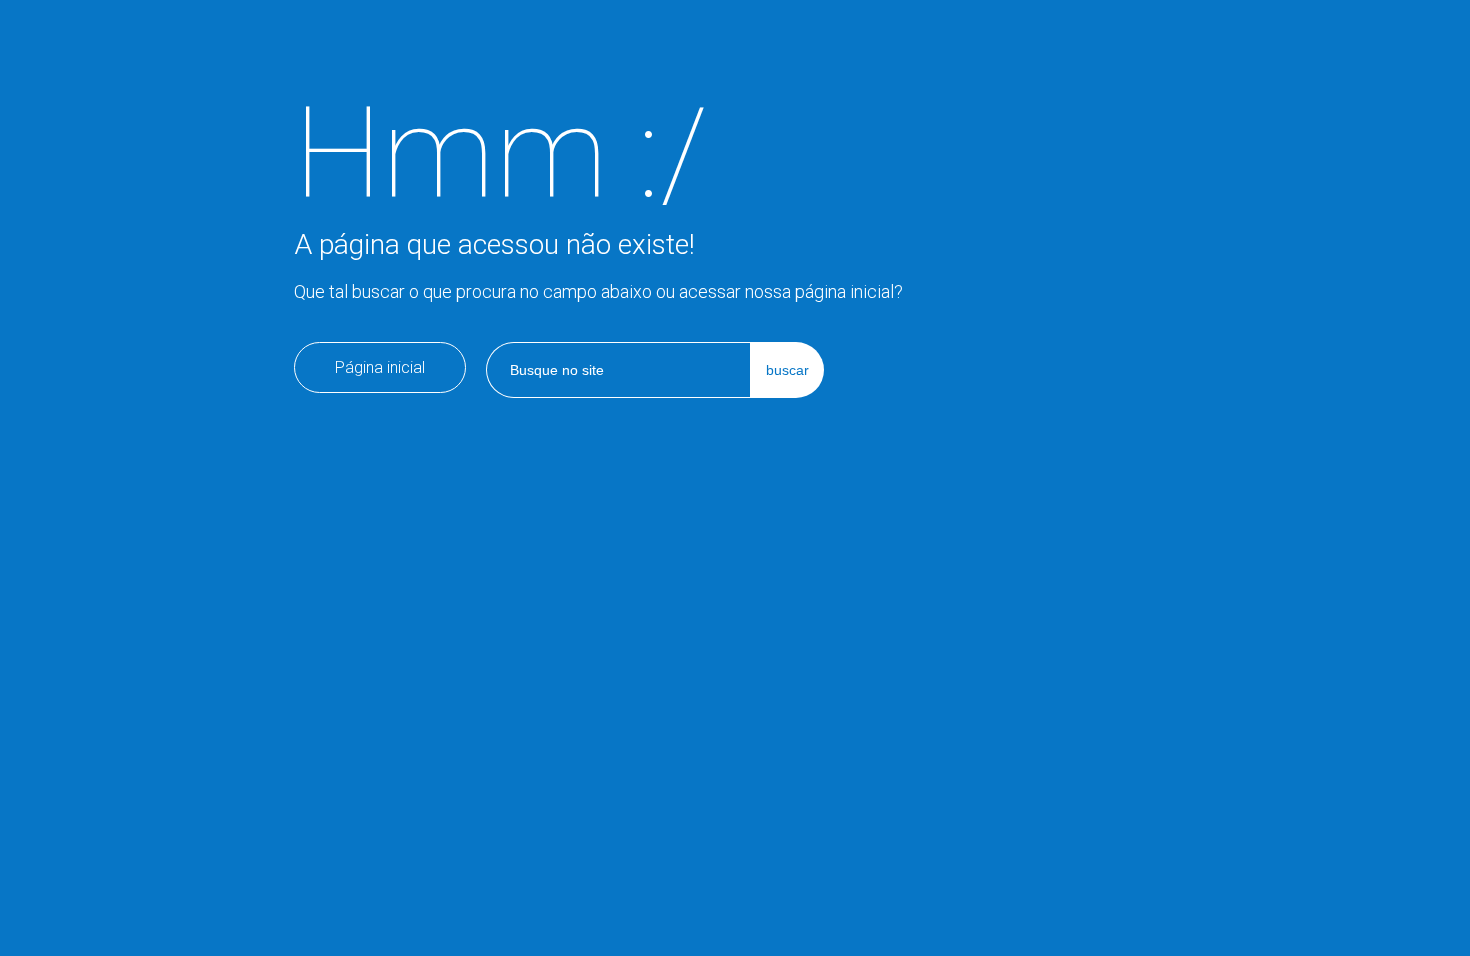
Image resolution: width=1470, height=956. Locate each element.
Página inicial (380, 367)
